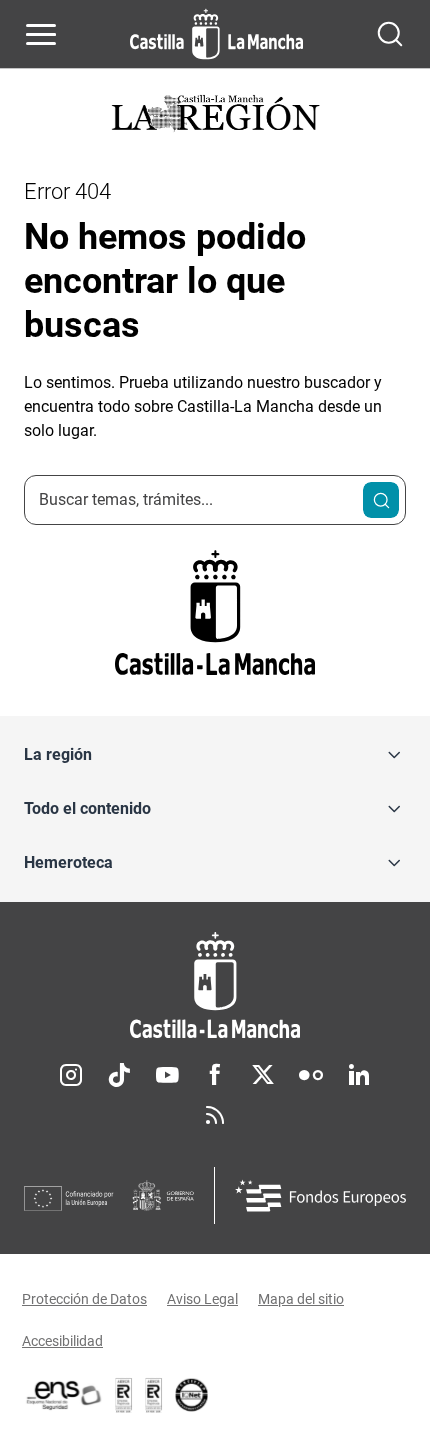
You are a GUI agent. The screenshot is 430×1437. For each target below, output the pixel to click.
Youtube (167, 1075)
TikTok (119, 1075)
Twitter (263, 1075)
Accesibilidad (62, 1341)
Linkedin (359, 1075)
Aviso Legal (202, 1299)
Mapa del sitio (301, 1299)
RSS (215, 1115)
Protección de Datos (84, 1299)
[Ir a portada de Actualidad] (215, 115)
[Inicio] (215, 985)
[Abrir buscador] (390, 34)
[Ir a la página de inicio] (216, 34)
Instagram (71, 1075)
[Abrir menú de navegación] (41, 34)
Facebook (215, 1075)
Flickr (311, 1075)
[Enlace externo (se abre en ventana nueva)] (154, 1395)
